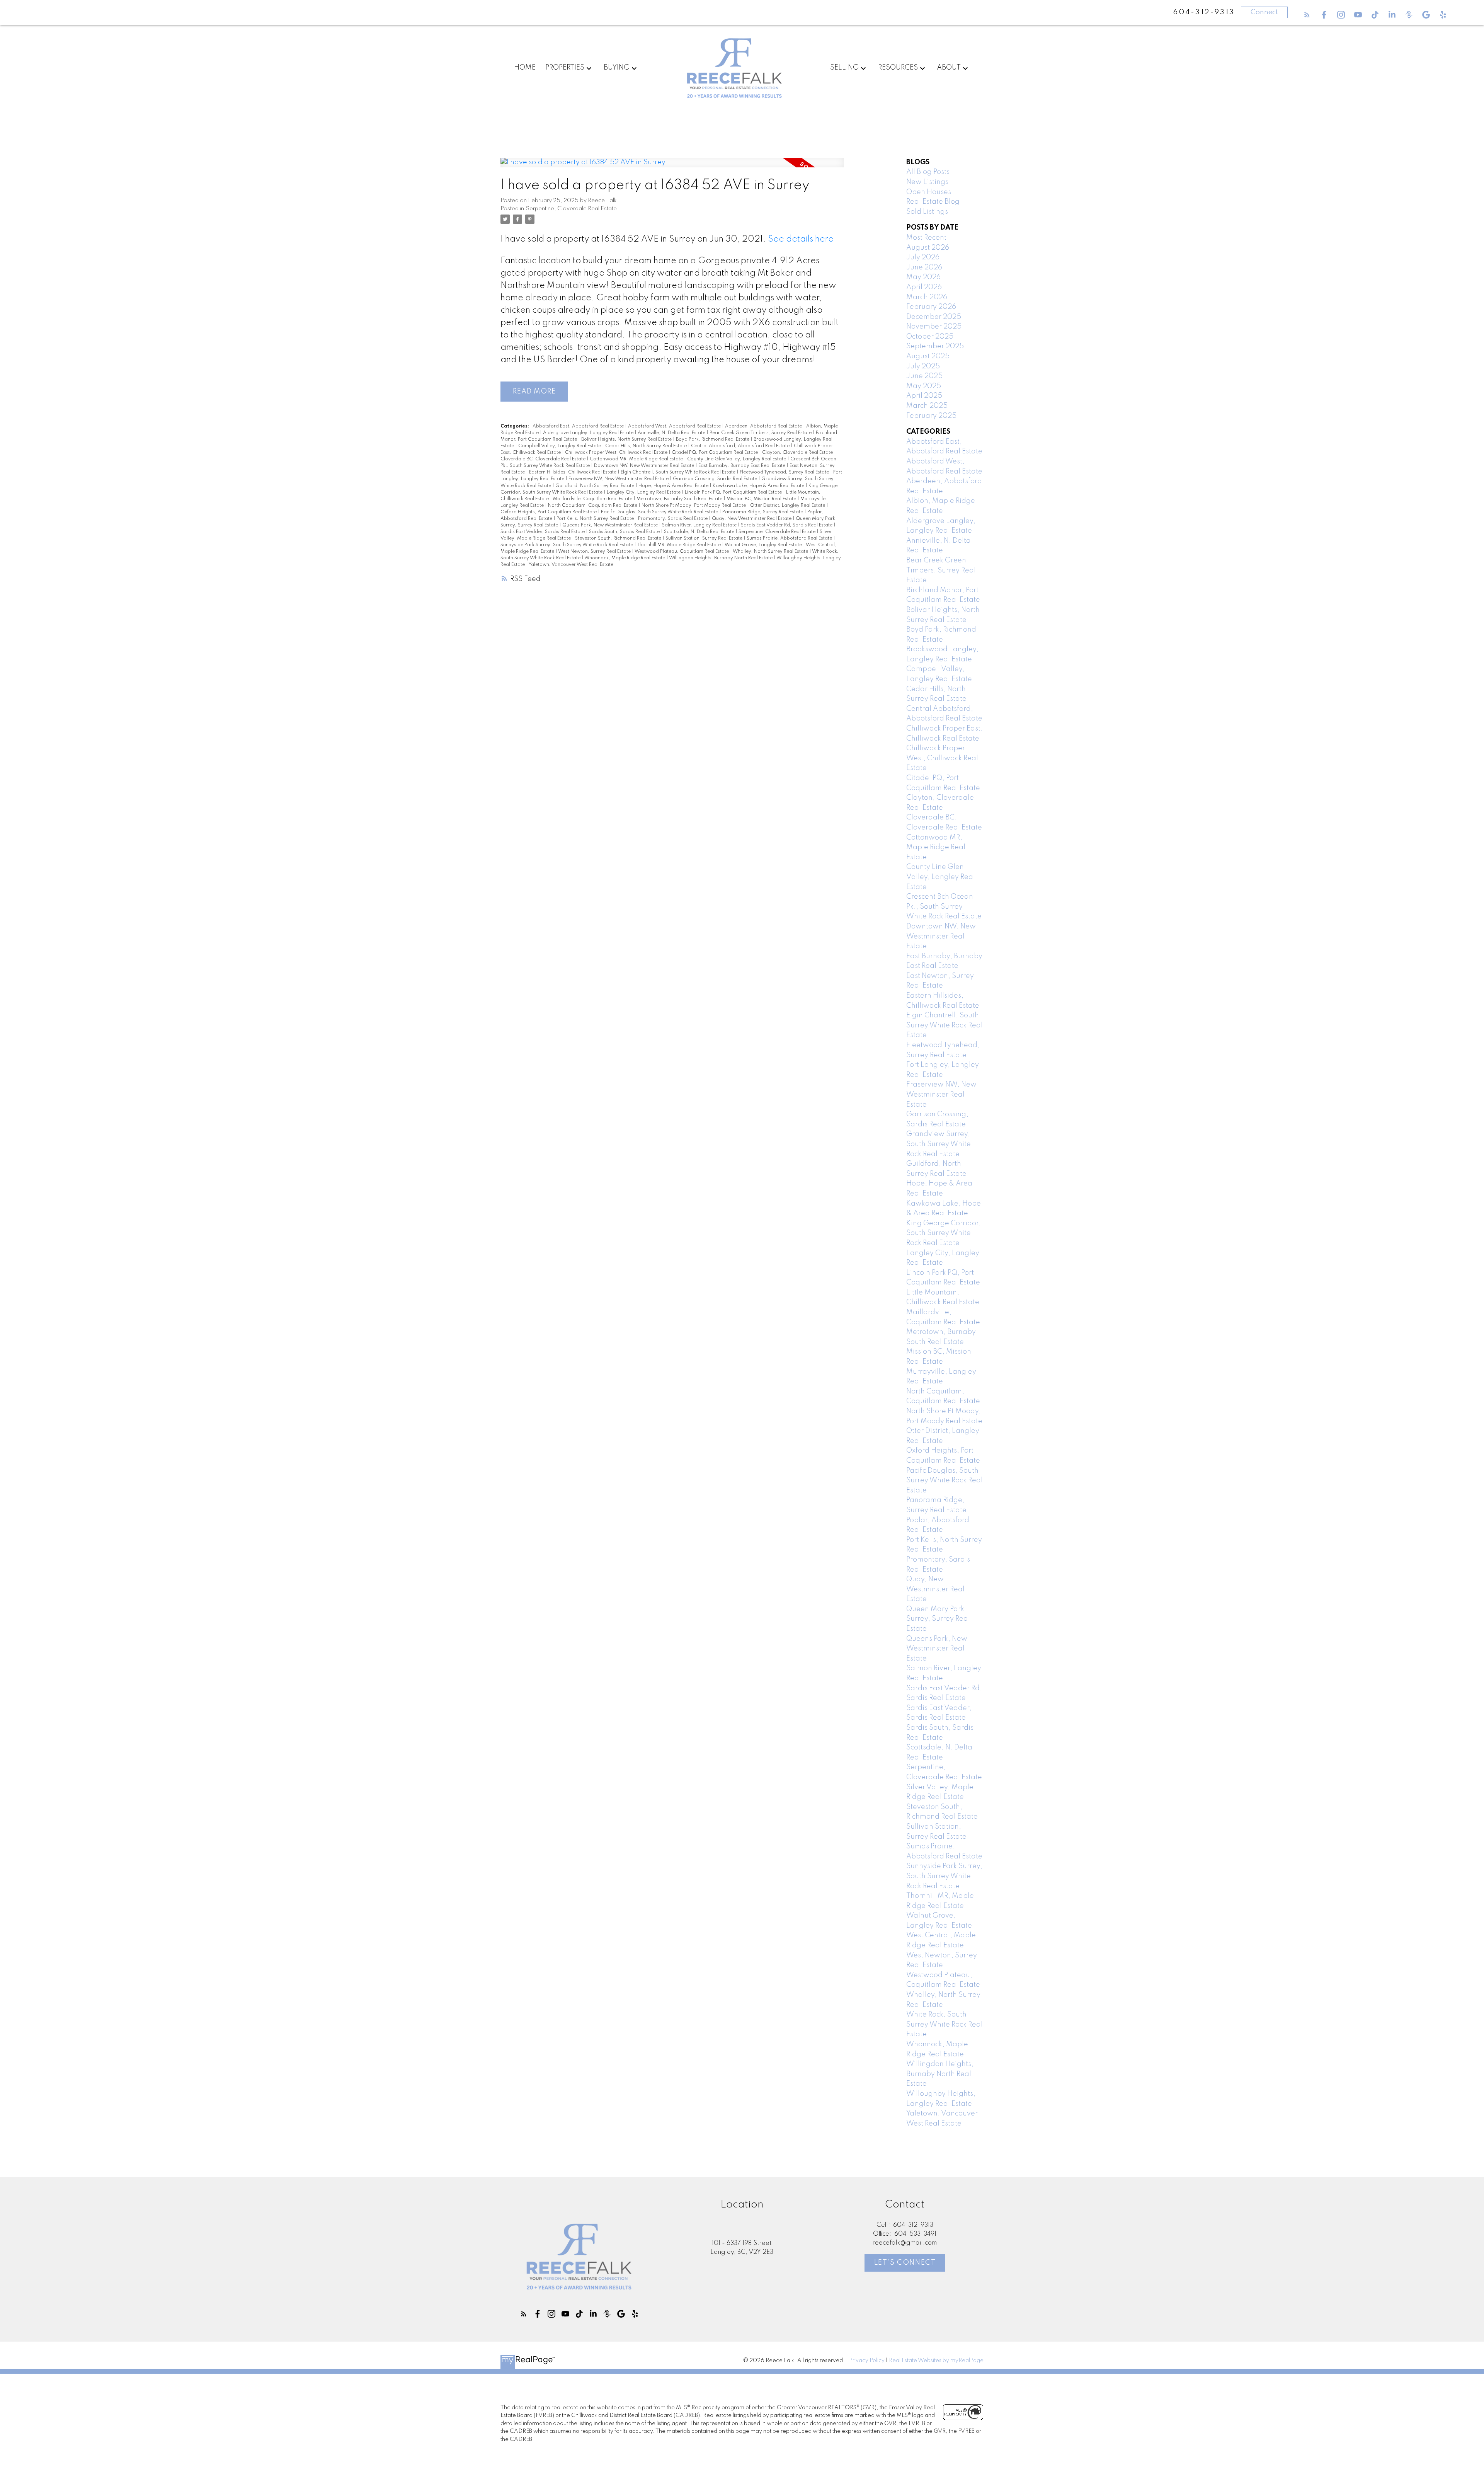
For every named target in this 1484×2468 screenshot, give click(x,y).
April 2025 (924, 396)
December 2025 (934, 317)
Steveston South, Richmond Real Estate (619, 538)
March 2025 (927, 406)
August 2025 (928, 356)
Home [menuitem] (525, 68)
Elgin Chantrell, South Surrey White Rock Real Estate (679, 472)
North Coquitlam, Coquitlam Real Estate (593, 506)
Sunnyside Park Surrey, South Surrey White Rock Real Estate (567, 545)
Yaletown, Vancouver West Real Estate (571, 565)
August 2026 (928, 248)
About (949, 68)
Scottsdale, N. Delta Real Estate (700, 532)
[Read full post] (672, 167)
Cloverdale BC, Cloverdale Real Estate (544, 459)
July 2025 (923, 366)
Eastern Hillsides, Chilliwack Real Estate (573, 472)
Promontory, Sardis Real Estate (673, 519)
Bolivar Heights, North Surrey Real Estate (627, 439)
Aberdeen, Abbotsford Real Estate (764, 426)
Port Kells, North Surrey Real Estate (596, 519)
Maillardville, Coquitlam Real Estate (593, 499)
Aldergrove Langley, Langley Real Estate (589, 433)
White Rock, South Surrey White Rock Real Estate (945, 2024)
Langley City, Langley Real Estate (644, 492)
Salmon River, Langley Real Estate (700, 525)
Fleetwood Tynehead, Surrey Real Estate (785, 472)
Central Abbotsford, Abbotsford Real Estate (741, 446)
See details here (801, 239)
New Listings (927, 182)
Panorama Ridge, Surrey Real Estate (763, 512)
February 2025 (931, 416)
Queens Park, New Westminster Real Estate (611, 525)
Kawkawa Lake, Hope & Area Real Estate (759, 486)
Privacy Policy (867, 2361)
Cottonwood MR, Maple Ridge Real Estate (637, 459)
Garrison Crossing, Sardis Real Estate (716, 479)
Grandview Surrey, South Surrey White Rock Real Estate (939, 1144)
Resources (898, 68)
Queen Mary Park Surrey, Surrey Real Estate (938, 1619)
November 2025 (934, 327)
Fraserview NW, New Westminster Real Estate (619, 479)
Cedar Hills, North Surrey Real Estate (647, 446)
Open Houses (929, 192)
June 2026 (924, 267)
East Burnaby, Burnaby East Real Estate (742, 466)
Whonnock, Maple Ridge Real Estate (625, 558)
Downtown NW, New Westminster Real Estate (645, 466)
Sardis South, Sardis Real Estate (625, 532)
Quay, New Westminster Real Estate (752, 519)
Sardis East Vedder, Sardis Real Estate (543, 532)
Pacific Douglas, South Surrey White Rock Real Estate (660, 512)
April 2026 (924, 287)
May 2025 (924, 386)
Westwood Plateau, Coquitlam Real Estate (682, 552)
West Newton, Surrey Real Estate (595, 552)
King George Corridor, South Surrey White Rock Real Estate (944, 1233)
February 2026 (931, 307)
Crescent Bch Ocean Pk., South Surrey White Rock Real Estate (944, 907)
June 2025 (924, 376)
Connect (1264, 12)
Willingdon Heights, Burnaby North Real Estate (721, 558)
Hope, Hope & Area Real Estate (674, 486)
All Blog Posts (928, 172)
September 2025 (935, 346)
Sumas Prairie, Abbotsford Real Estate (790, 538)
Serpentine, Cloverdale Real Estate (571, 209)
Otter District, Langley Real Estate (788, 506)
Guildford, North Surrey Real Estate (595, 486)
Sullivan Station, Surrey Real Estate (705, 538)
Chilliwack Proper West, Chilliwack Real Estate (617, 453)
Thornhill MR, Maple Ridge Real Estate (679, 545)
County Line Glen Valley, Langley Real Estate (737, 459)
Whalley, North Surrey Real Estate (771, 552)
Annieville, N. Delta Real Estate (672, 433)
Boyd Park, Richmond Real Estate (713, 439)
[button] (1307, 15)
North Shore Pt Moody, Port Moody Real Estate (694, 506)
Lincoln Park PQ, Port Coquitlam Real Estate (734, 492)
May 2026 (923, 277)
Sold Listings (927, 212)
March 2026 (927, 297)
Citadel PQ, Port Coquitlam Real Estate (715, 453)
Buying (617, 68)
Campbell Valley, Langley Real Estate (560, 446)
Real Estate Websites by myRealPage (936, 2361)
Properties (565, 68)
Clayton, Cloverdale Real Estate (798, 453)
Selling (844, 68)
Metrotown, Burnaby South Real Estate (680, 499)
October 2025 (930, 337)
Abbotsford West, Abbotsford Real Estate (675, 426)
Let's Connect (905, 2263)
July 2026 (923, 257)
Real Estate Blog (933, 202)
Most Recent (926, 238)
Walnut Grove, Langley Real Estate (764, 545)
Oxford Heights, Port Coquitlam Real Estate (549, 512)
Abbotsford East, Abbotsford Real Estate (579, 426)
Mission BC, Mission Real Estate (762, 499)
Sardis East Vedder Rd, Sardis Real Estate (787, 525)
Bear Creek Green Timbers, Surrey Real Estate (761, 433)
